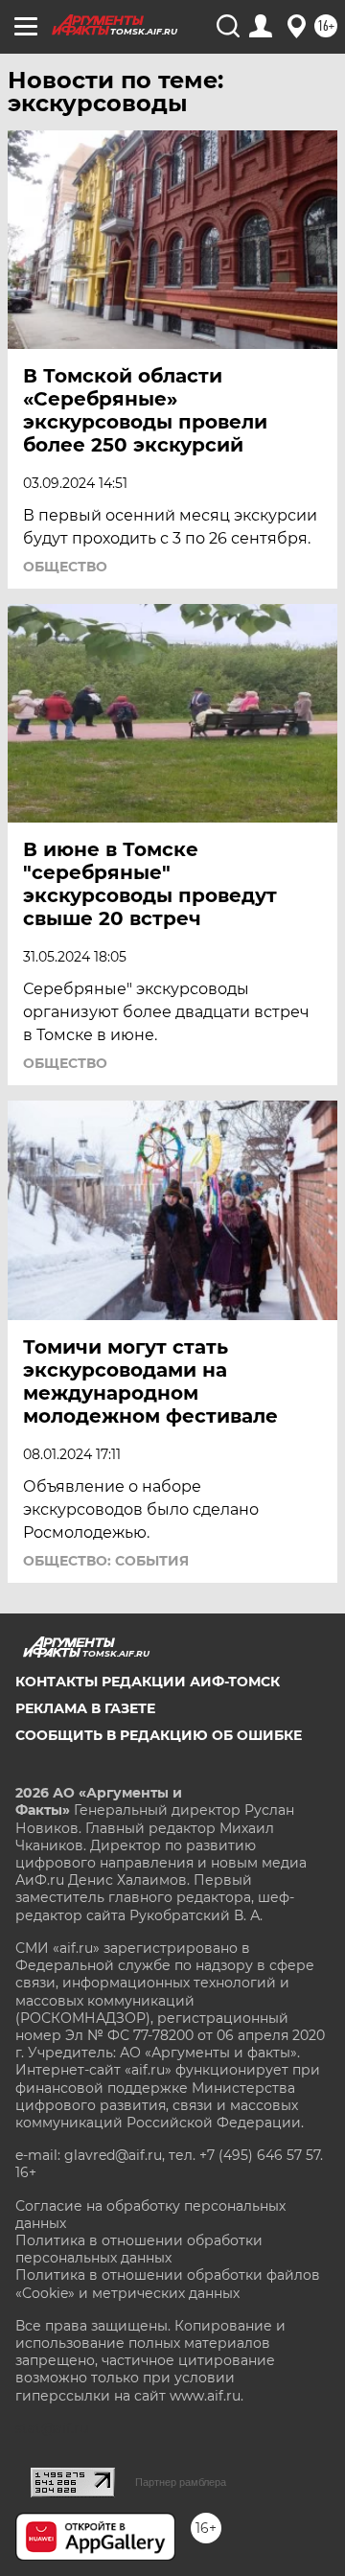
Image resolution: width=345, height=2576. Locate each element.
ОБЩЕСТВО (65, 567)
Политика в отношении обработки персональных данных (139, 2249)
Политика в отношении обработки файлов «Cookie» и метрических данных (168, 2284)
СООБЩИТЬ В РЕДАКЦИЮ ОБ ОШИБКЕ (159, 1735)
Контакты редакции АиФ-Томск (148, 1682)
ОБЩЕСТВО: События (106, 1561)
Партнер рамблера (181, 2482)
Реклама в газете (85, 1708)
